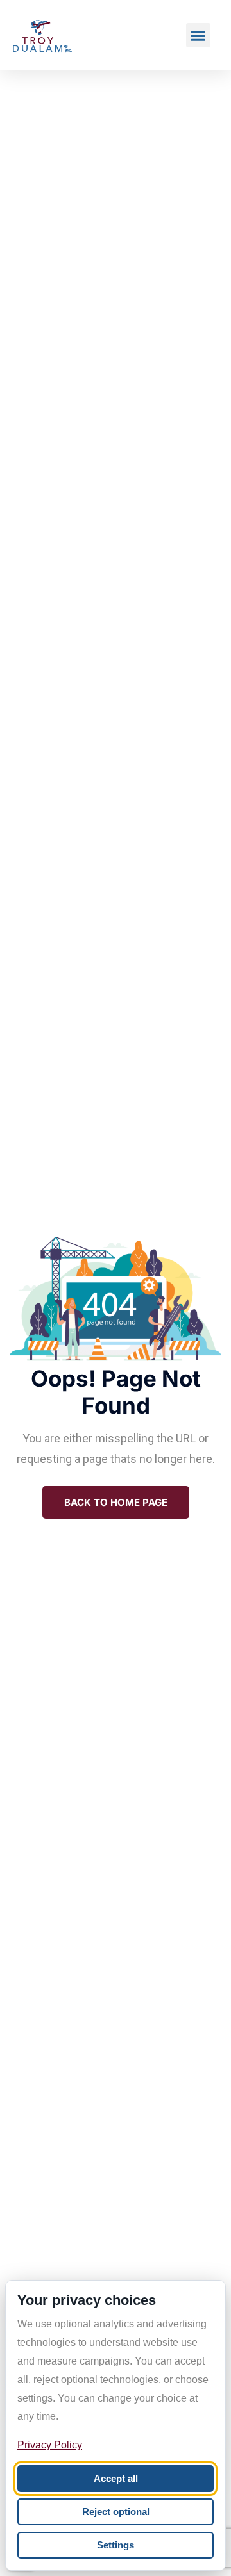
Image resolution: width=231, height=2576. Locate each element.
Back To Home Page (116, 1502)
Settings (116, 2545)
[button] (198, 35)
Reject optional (116, 2512)
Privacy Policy (50, 2445)
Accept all (116, 2478)
